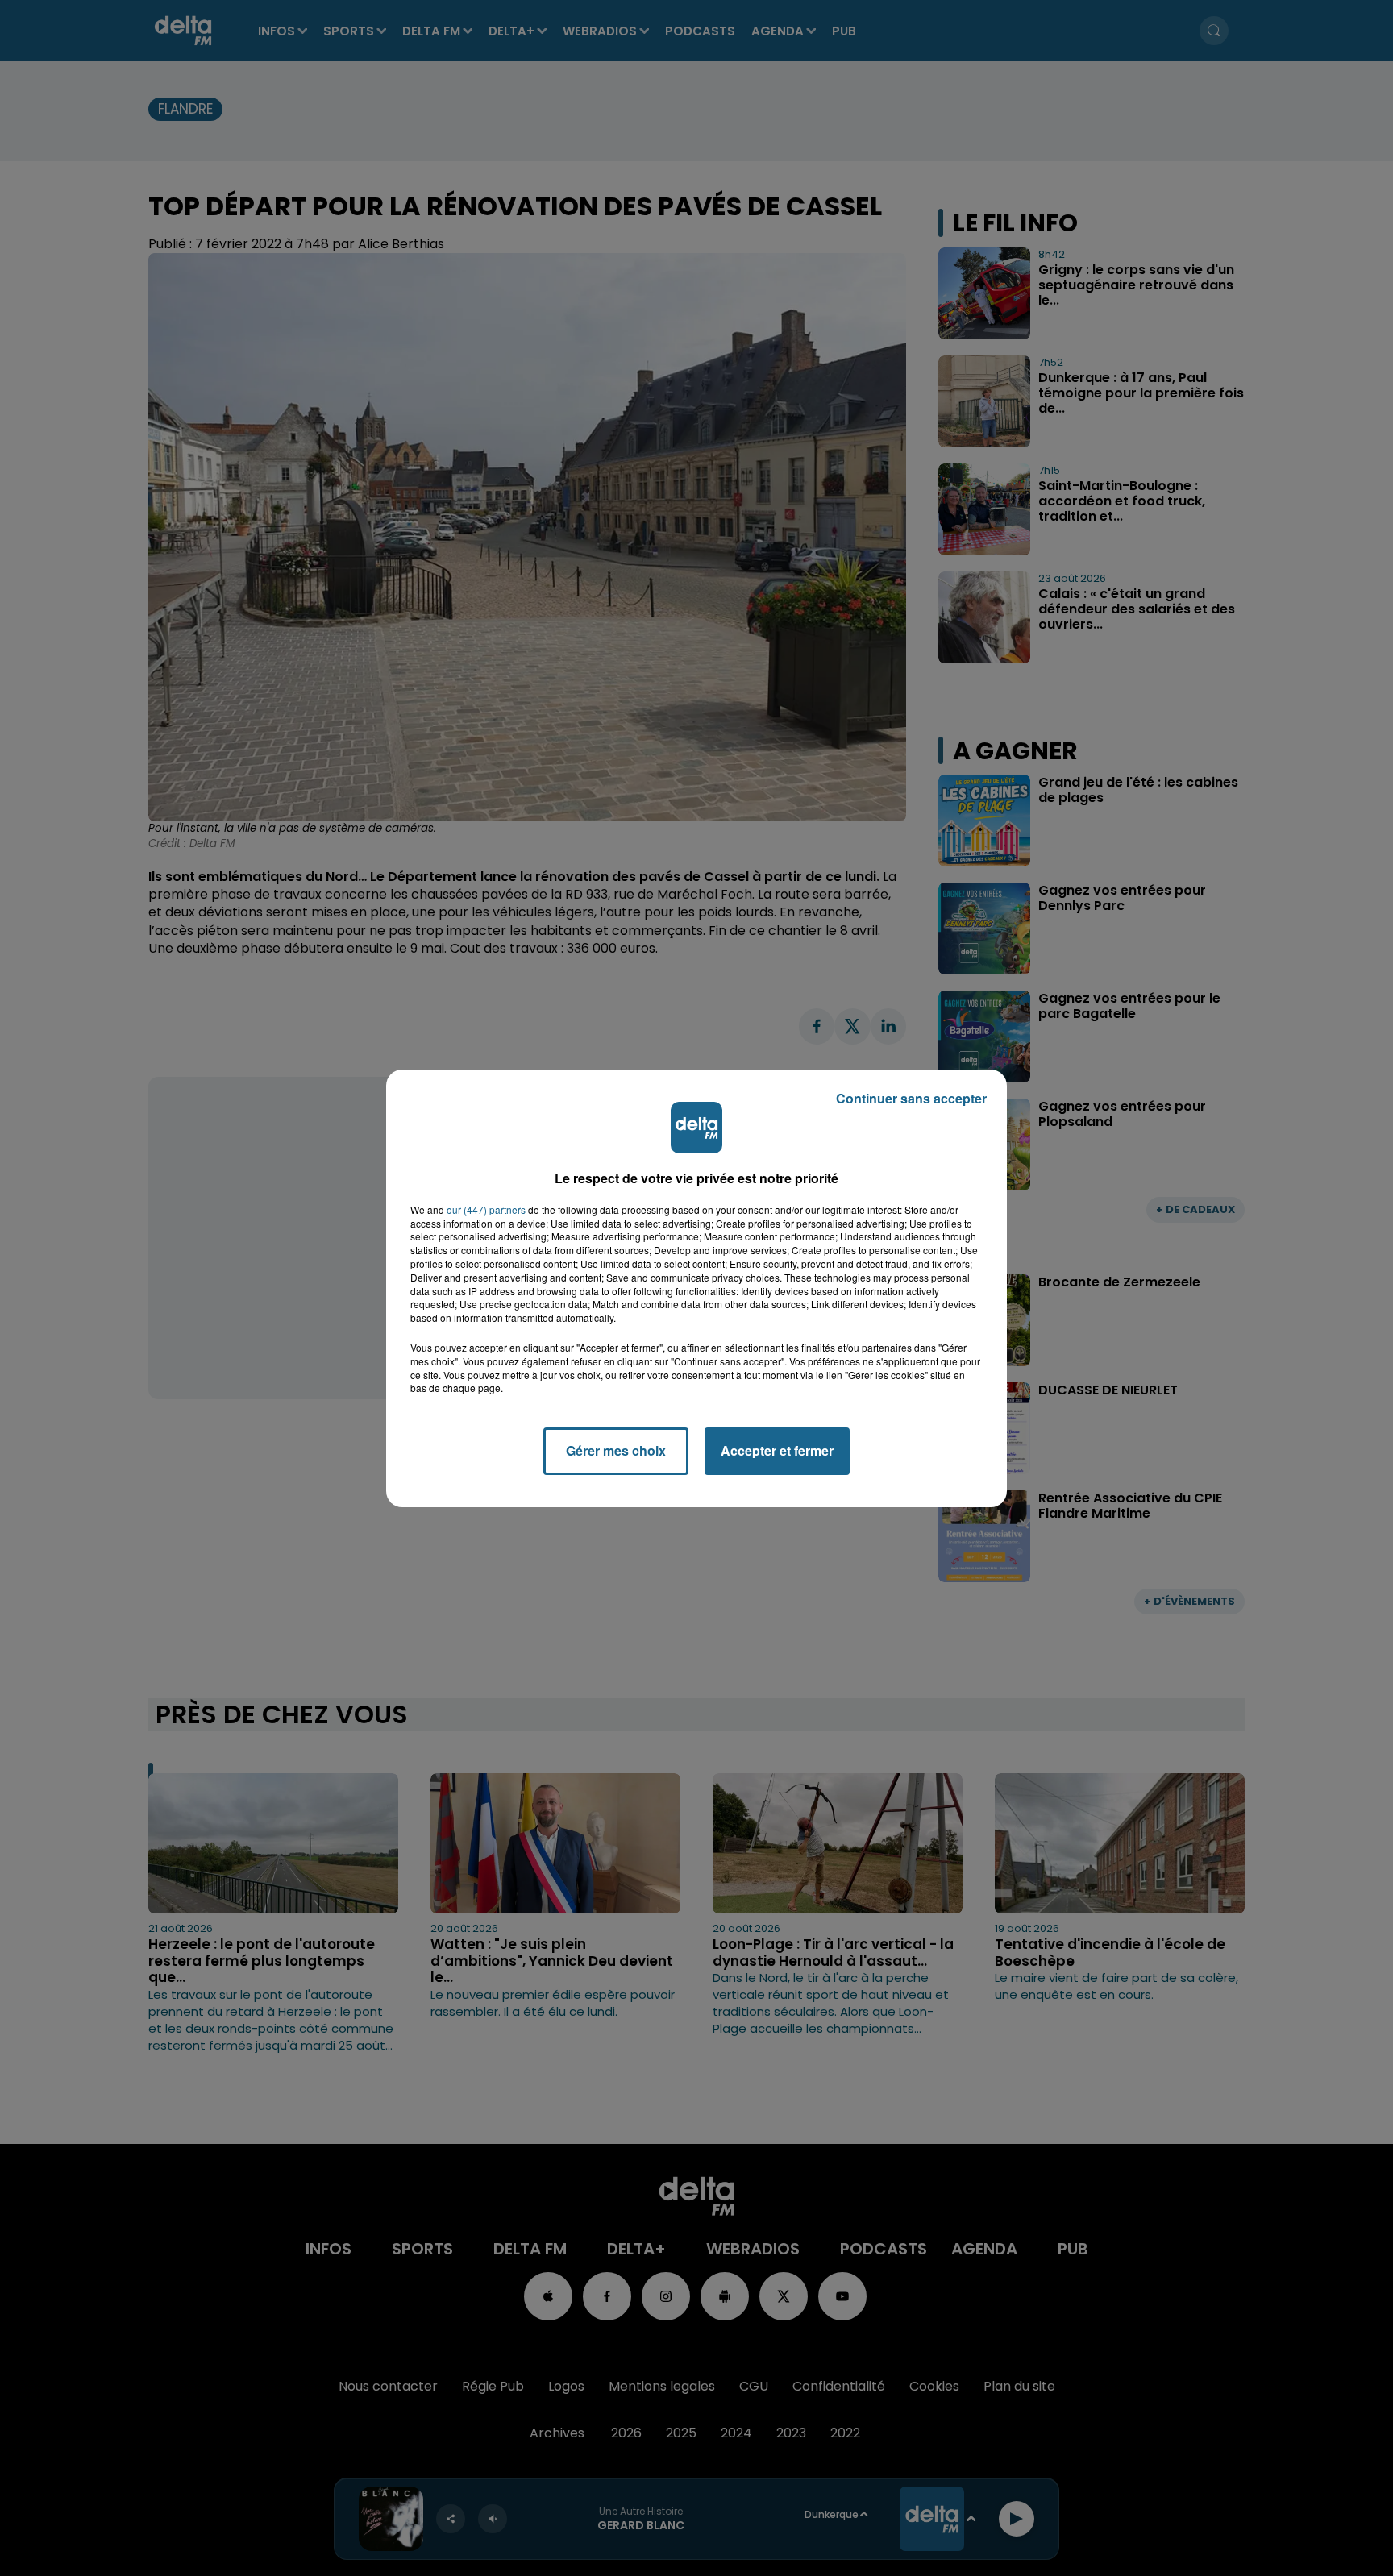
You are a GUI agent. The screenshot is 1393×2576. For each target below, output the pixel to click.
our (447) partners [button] (486, 1210)
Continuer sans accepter (911, 1098)
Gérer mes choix (616, 1450)
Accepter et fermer (777, 1450)
